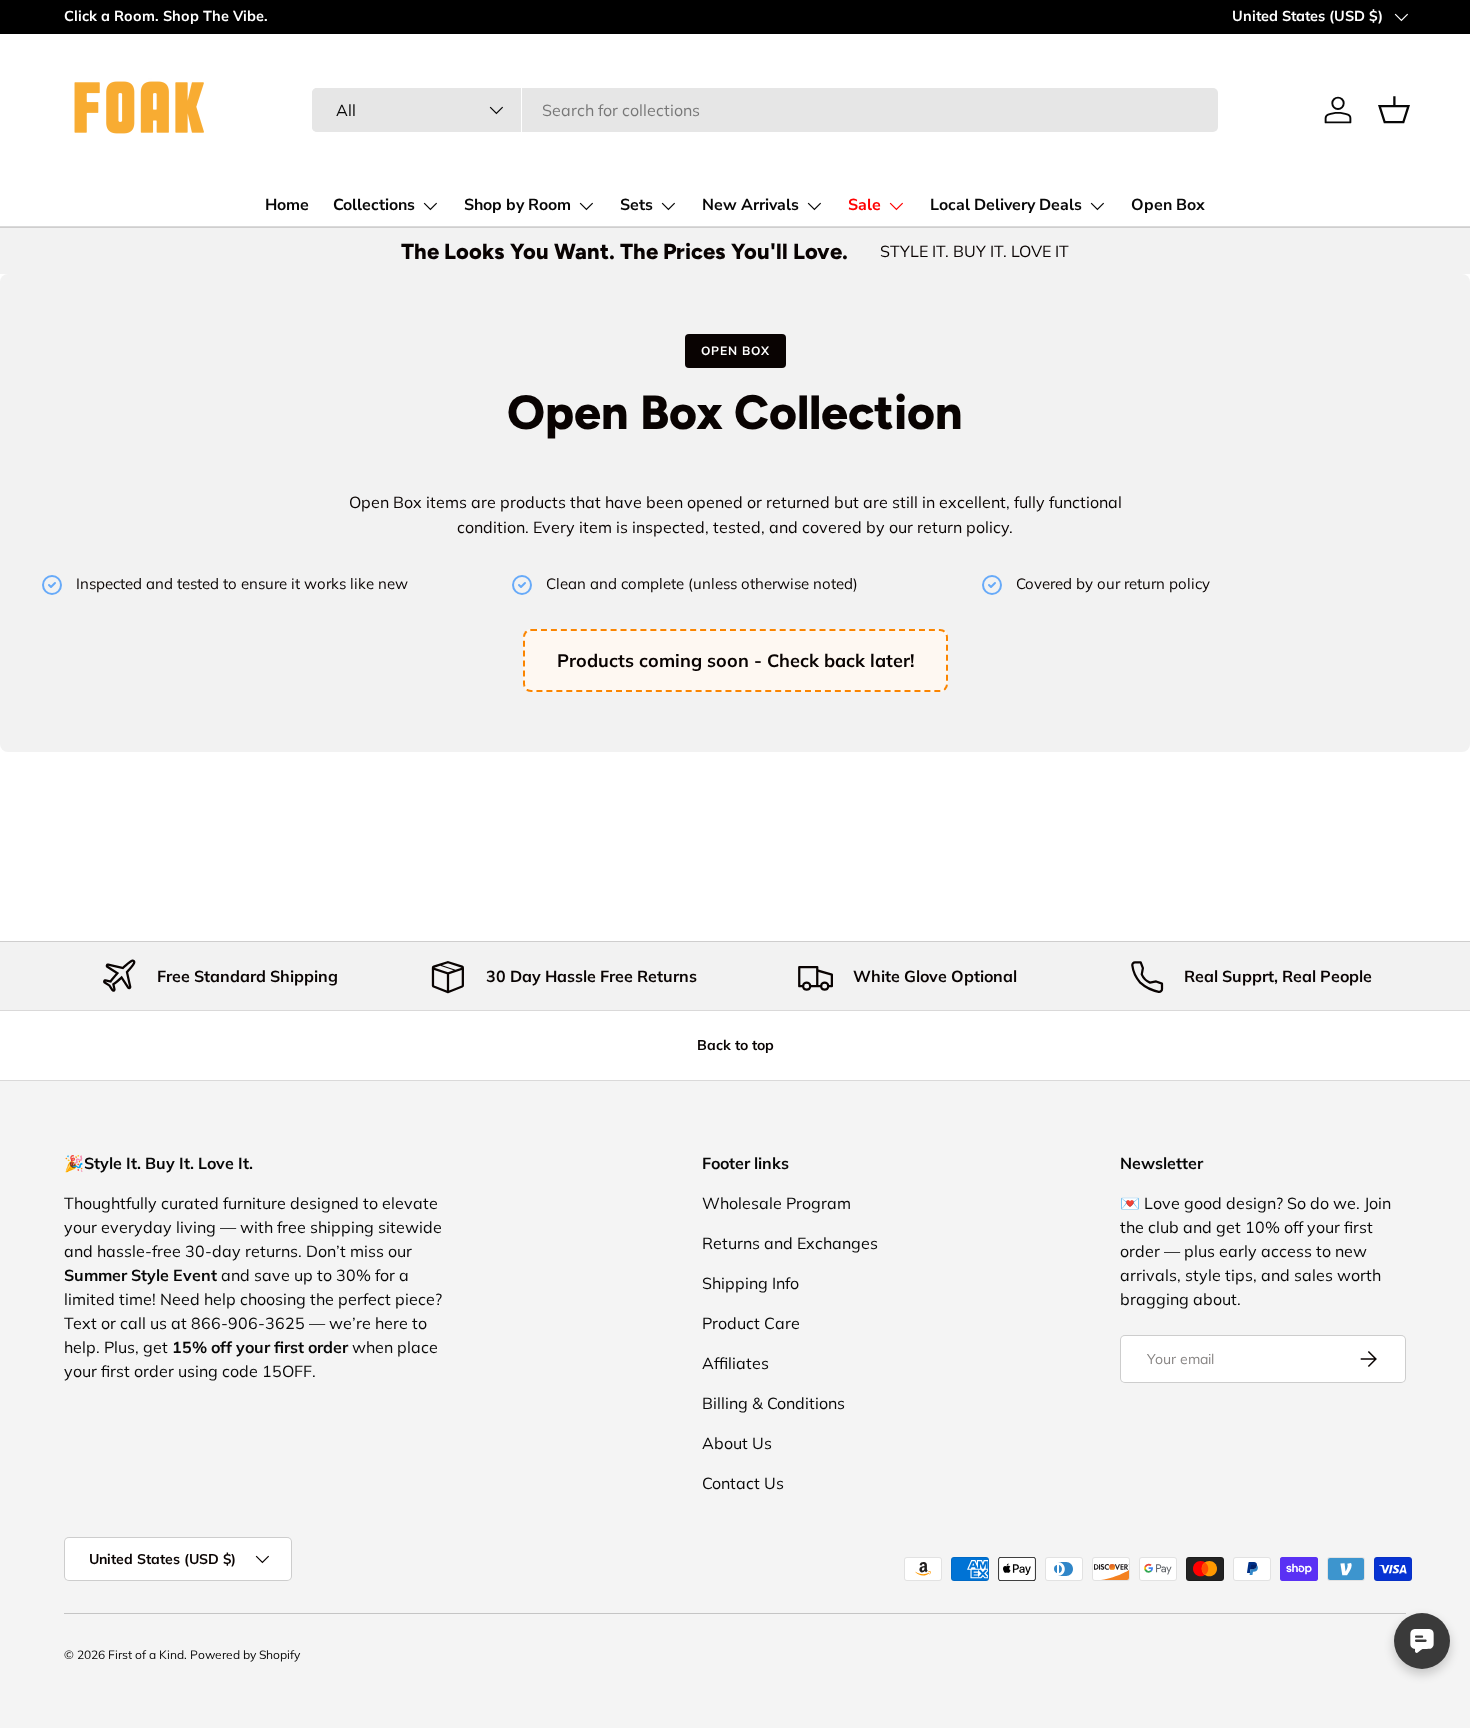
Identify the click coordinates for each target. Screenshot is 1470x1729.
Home (287, 205)
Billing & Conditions (773, 1403)
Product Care (751, 1323)
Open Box (1168, 205)
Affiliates (735, 1363)
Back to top (735, 1045)
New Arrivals (750, 205)
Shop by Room (517, 205)
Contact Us (743, 1483)
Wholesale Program (776, 1203)
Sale (864, 205)
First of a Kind (146, 1654)
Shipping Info (750, 1283)
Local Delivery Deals (1006, 205)
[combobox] (765, 110)
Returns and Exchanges (790, 1243)
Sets (636, 205)
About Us (737, 1443)
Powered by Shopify (245, 1654)
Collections (374, 205)
